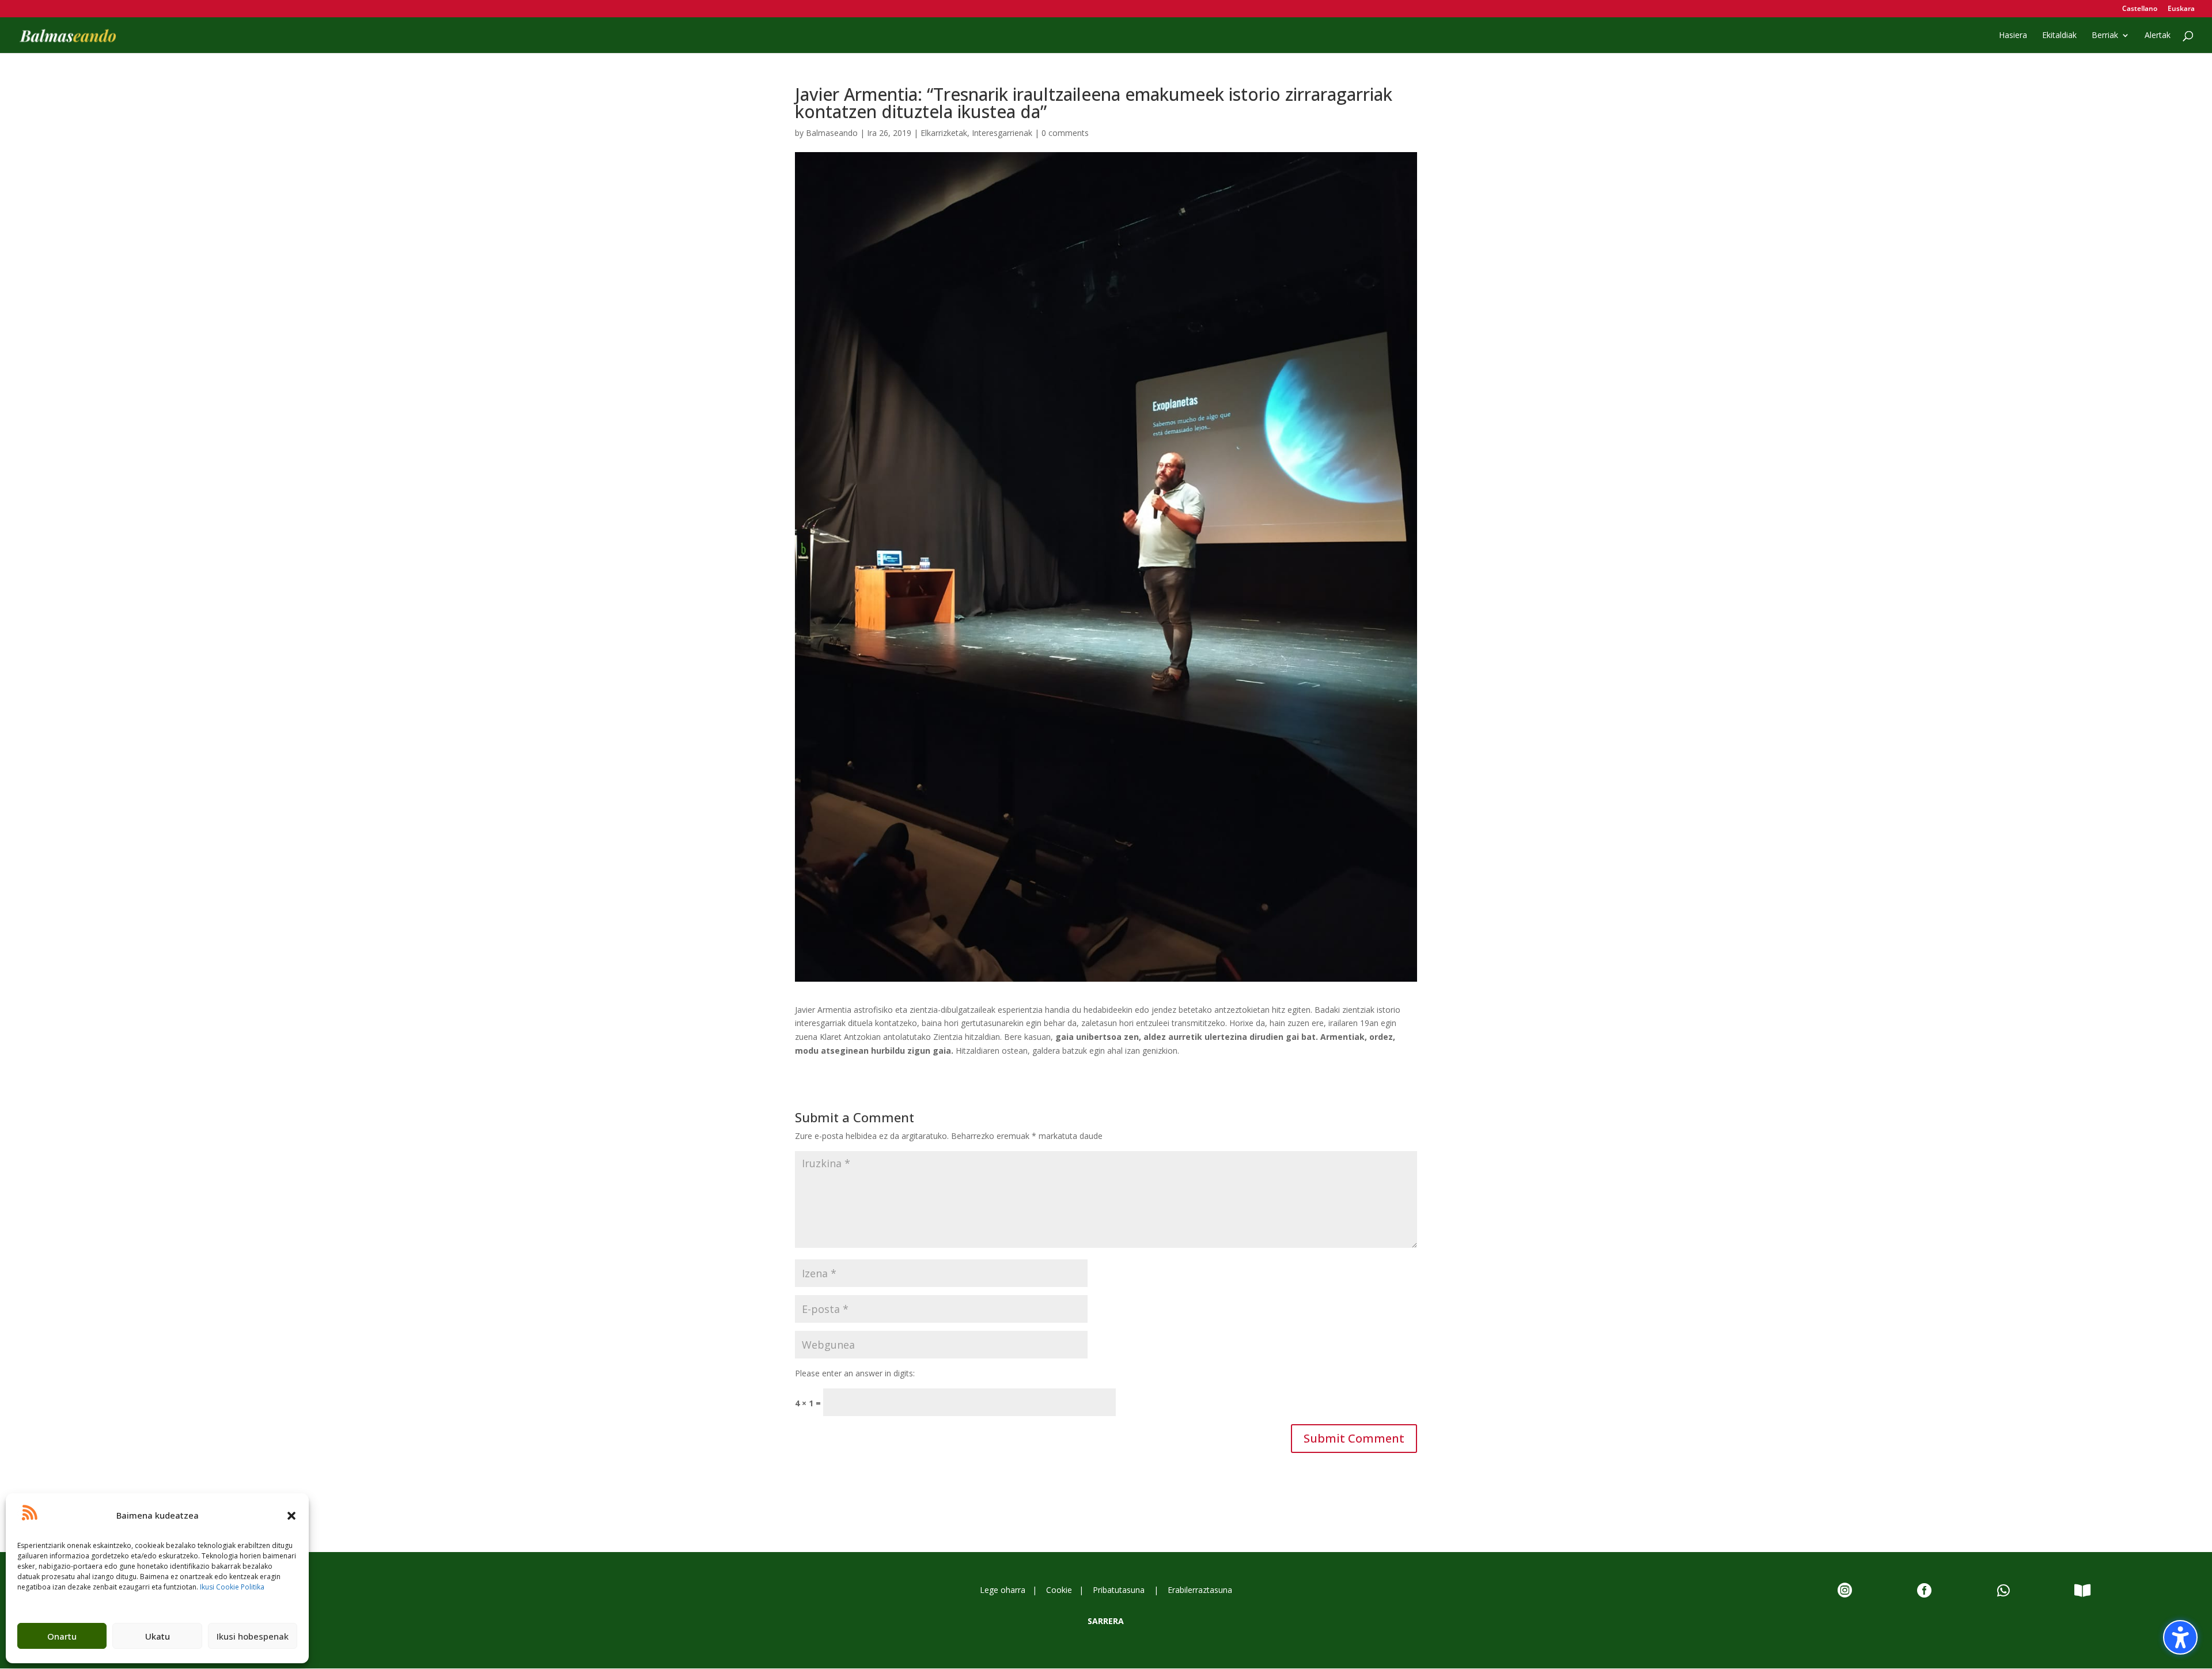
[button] (291, 1516)
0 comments (1065, 133)
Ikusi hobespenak (253, 1636)
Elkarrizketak (944, 133)
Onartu (62, 1636)
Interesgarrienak (1002, 133)
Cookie (1059, 1590)
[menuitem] (2140, 11)
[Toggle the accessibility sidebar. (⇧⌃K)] (2180, 1637)
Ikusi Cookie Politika (232, 1587)
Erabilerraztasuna (1200, 1590)
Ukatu (158, 1636)
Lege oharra (1005, 1590)
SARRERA (1106, 1621)
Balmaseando (832, 133)
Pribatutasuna (1120, 1590)
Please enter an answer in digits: (855, 1373)
